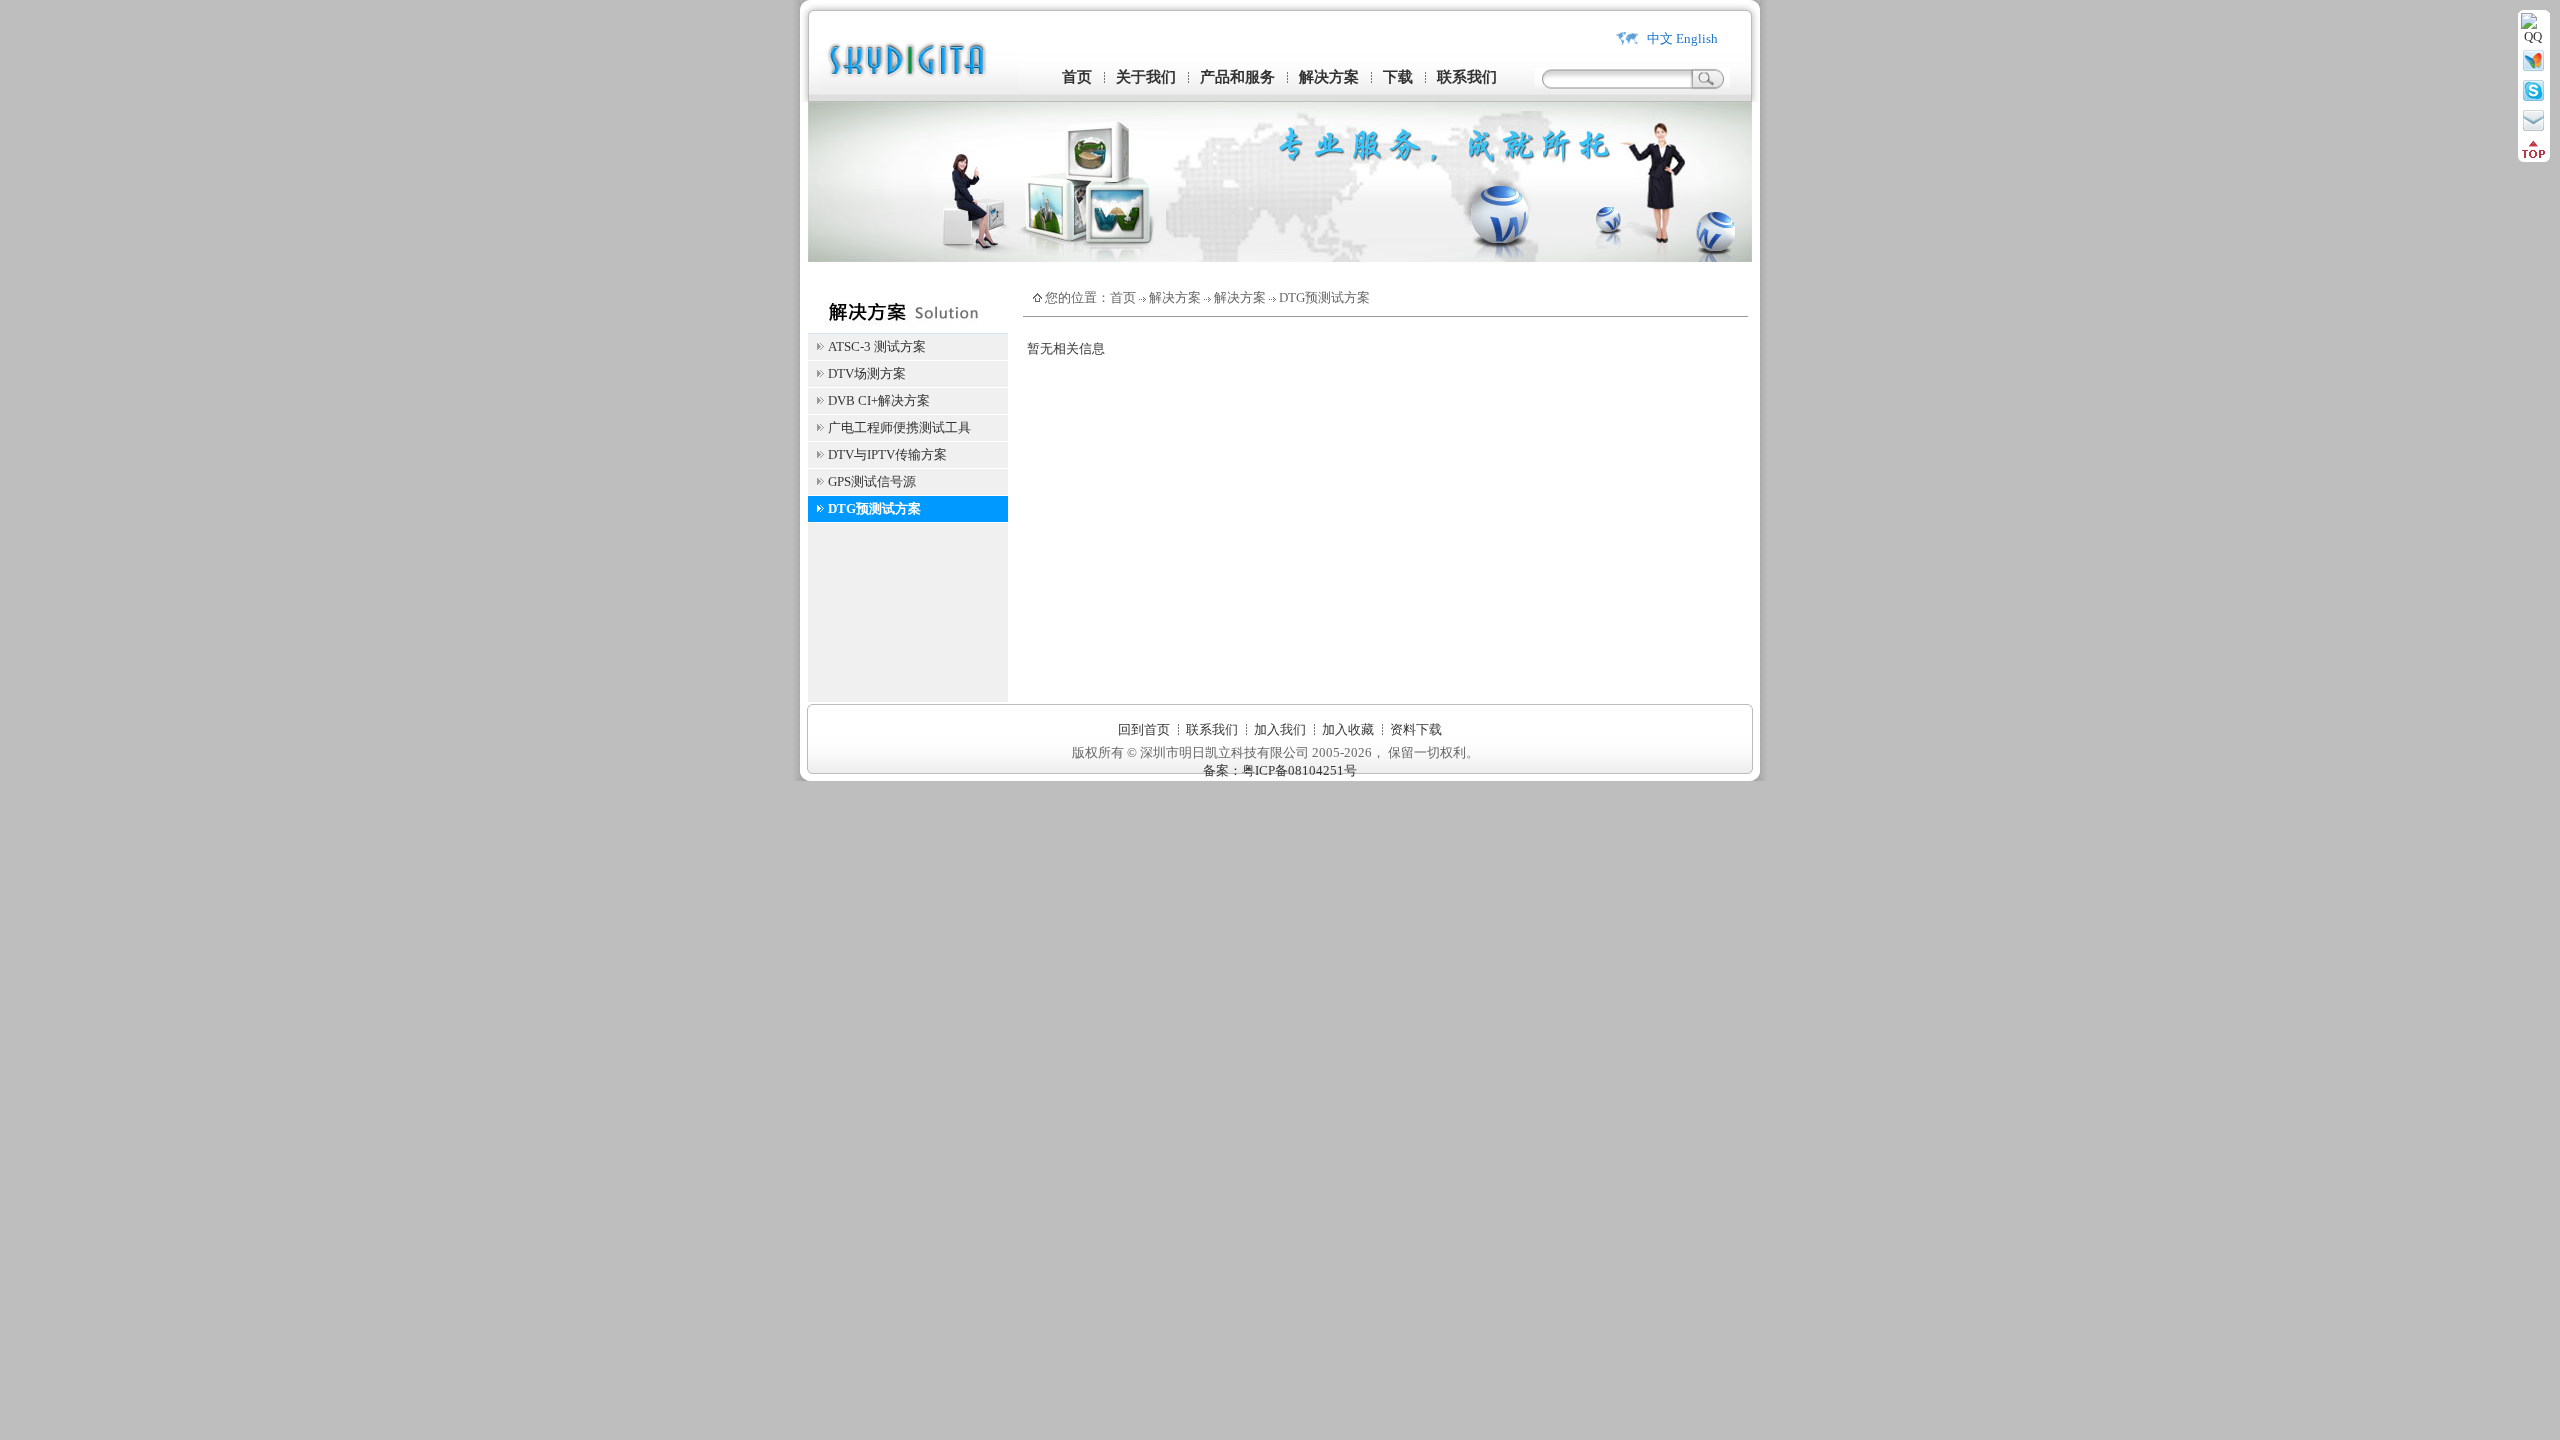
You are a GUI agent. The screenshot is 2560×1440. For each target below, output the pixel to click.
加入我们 (1280, 729)
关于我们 (1146, 77)
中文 (1660, 38)
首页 (1077, 77)
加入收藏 (1348, 729)
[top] (2533, 154)
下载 (1398, 77)
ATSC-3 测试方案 (877, 346)
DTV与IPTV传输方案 (887, 454)
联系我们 (1467, 77)
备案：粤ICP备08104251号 (1280, 770)
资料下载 (1416, 729)
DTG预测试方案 (874, 508)
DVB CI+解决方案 (879, 400)
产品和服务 (1237, 77)
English (1697, 38)
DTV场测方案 (867, 373)
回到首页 (1144, 729)
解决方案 (1329, 77)
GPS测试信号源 (872, 481)
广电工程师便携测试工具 (899, 427)
